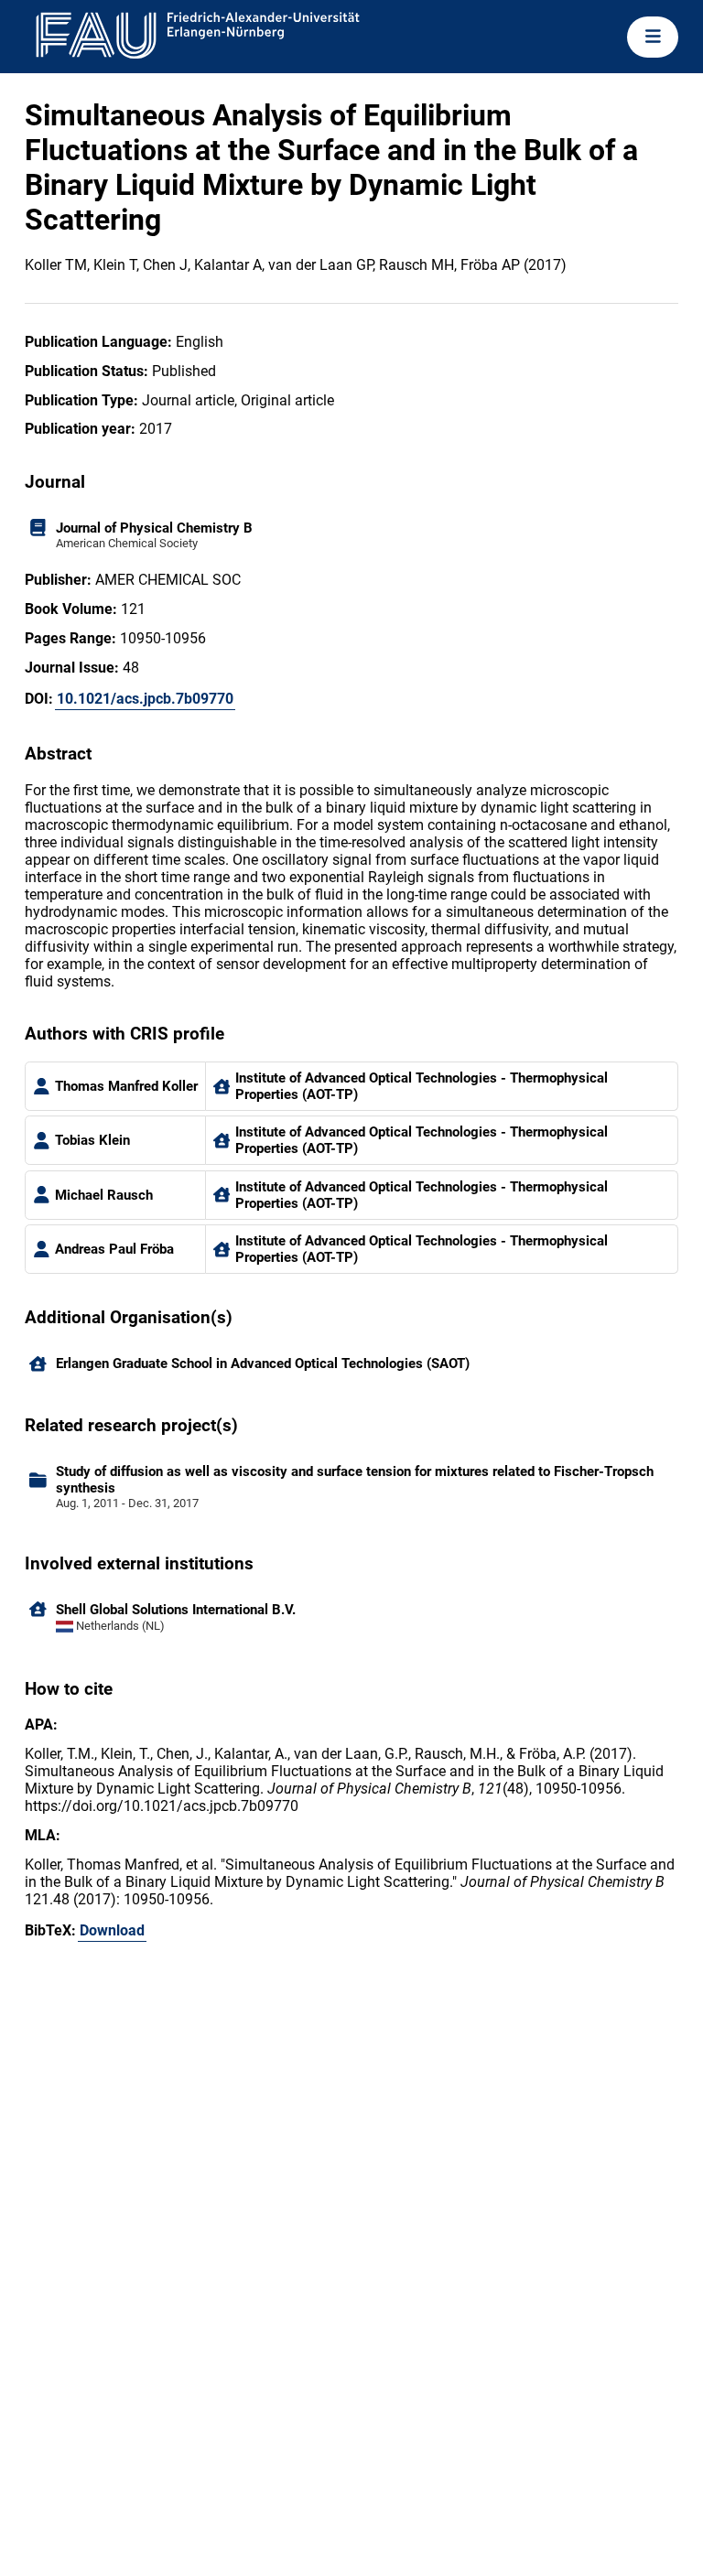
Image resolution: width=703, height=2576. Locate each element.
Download (112, 1930)
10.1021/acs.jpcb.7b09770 (145, 699)
